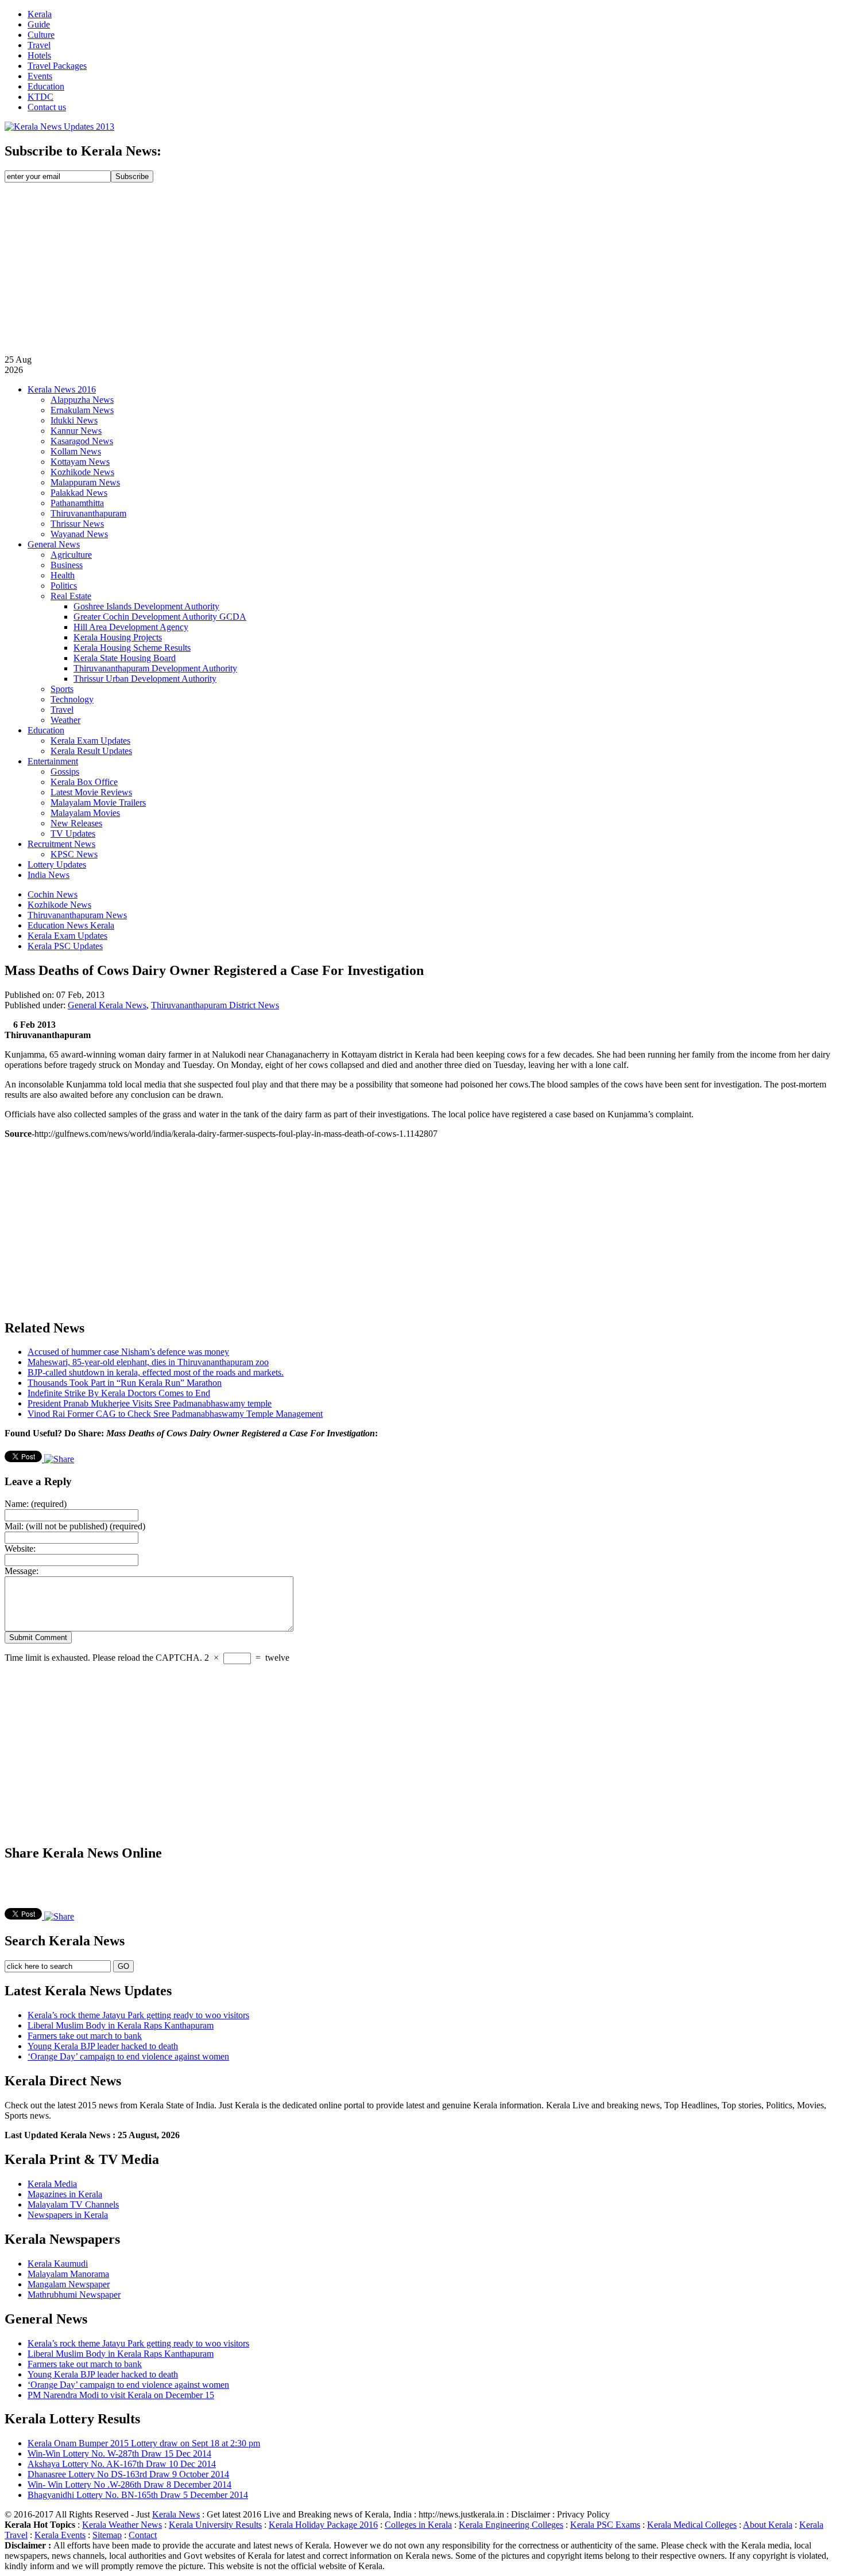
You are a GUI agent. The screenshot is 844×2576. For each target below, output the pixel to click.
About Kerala (768, 2525)
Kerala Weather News (122, 2525)
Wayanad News (79, 534)
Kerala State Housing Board (125, 658)
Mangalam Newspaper (69, 2284)
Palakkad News (79, 493)
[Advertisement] (422, 269)
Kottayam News (80, 462)
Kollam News (76, 451)
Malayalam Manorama (68, 2274)
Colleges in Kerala (418, 2525)
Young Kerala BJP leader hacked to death (103, 2046)
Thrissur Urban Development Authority (145, 679)
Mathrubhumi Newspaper (74, 2295)
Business (67, 565)
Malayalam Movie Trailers (98, 803)
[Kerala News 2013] (59, 127)
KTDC (40, 97)
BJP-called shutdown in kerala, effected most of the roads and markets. (156, 1372)
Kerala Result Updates (91, 751)
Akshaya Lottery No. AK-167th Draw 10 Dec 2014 (122, 2464)
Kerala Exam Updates (90, 741)
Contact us (47, 107)
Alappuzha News (82, 400)
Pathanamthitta (77, 503)
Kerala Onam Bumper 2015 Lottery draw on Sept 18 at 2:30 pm (144, 2443)
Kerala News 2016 (62, 389)
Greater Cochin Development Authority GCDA (160, 617)
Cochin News (53, 894)
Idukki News (74, 420)
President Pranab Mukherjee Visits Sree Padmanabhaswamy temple (150, 1403)
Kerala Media (52, 2184)
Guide (39, 24)
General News (54, 544)
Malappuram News (85, 482)
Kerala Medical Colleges (692, 2525)
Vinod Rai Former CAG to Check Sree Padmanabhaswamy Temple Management (175, 1414)
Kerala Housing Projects (118, 637)
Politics (64, 586)
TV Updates (73, 834)
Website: (20, 1549)
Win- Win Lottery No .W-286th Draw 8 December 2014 (129, 2484)
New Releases (76, 823)
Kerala (40, 14)
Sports (62, 689)
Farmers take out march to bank (85, 2036)
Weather (65, 720)
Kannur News (76, 431)
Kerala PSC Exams (605, 2525)
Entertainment (53, 761)
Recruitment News (61, 844)
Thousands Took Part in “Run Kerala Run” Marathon (125, 1383)
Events (40, 76)
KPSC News (74, 854)
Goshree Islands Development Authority (146, 606)
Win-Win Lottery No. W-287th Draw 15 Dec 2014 (119, 2453)
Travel (39, 45)
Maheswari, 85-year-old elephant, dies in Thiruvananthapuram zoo (148, 1362)
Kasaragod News (82, 441)
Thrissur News (77, 524)
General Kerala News (107, 1005)
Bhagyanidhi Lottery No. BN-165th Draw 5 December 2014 (138, 2495)
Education (46, 86)
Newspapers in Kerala (68, 2215)
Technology (72, 699)
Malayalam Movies (85, 813)
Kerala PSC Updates (65, 946)
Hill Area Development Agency (131, 627)
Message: (22, 1571)
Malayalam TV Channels (73, 2204)
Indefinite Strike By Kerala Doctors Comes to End (119, 1393)
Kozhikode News (82, 472)
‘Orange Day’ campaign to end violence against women (128, 2056)
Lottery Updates (57, 865)
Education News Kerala (71, 925)
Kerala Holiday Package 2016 (323, 2525)
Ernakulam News (82, 410)
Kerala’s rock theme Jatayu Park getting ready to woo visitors (138, 2015)
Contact (143, 2535)
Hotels (39, 55)
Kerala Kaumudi (58, 2264)
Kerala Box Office (84, 782)
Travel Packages (57, 66)
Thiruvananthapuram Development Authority (155, 668)
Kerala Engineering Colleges (511, 2525)
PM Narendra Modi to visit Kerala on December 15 (121, 2395)
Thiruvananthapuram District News (215, 1005)
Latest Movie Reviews (91, 792)
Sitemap (107, 2535)
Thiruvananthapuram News (77, 915)
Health (63, 575)
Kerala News (176, 2514)
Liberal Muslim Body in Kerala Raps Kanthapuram (121, 2025)
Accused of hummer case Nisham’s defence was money (128, 1352)
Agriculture (71, 555)
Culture (41, 35)
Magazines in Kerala (65, 2194)
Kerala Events (60, 2535)
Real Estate (71, 596)
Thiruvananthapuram (88, 513)
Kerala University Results (215, 2525)
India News (49, 875)
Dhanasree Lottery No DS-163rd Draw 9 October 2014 (128, 2474)
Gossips (65, 772)
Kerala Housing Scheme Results (132, 648)
